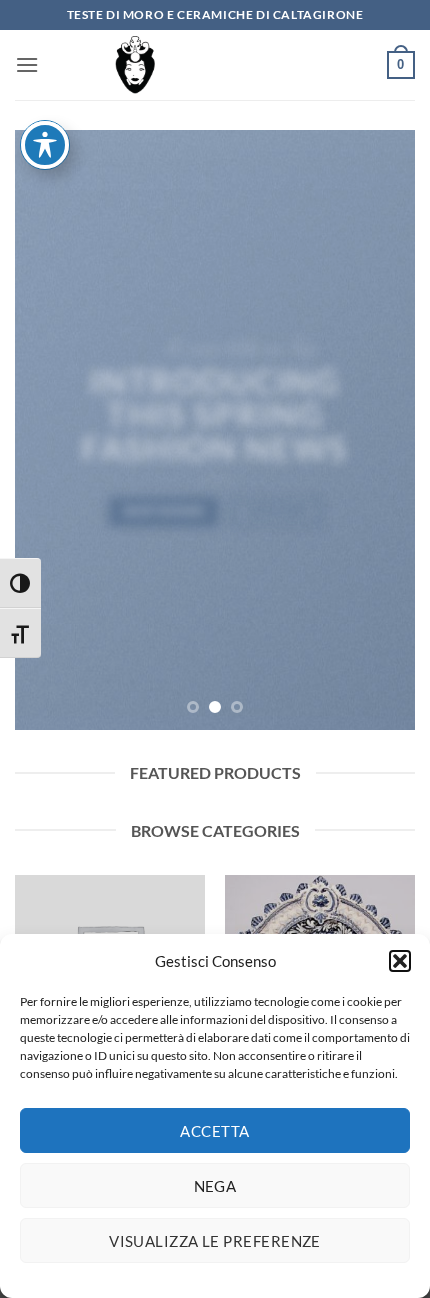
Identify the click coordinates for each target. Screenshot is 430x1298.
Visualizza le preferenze (215, 1241)
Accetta (214, 1131)
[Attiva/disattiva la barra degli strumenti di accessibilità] (45, 145)
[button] (400, 961)
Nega (215, 1186)
